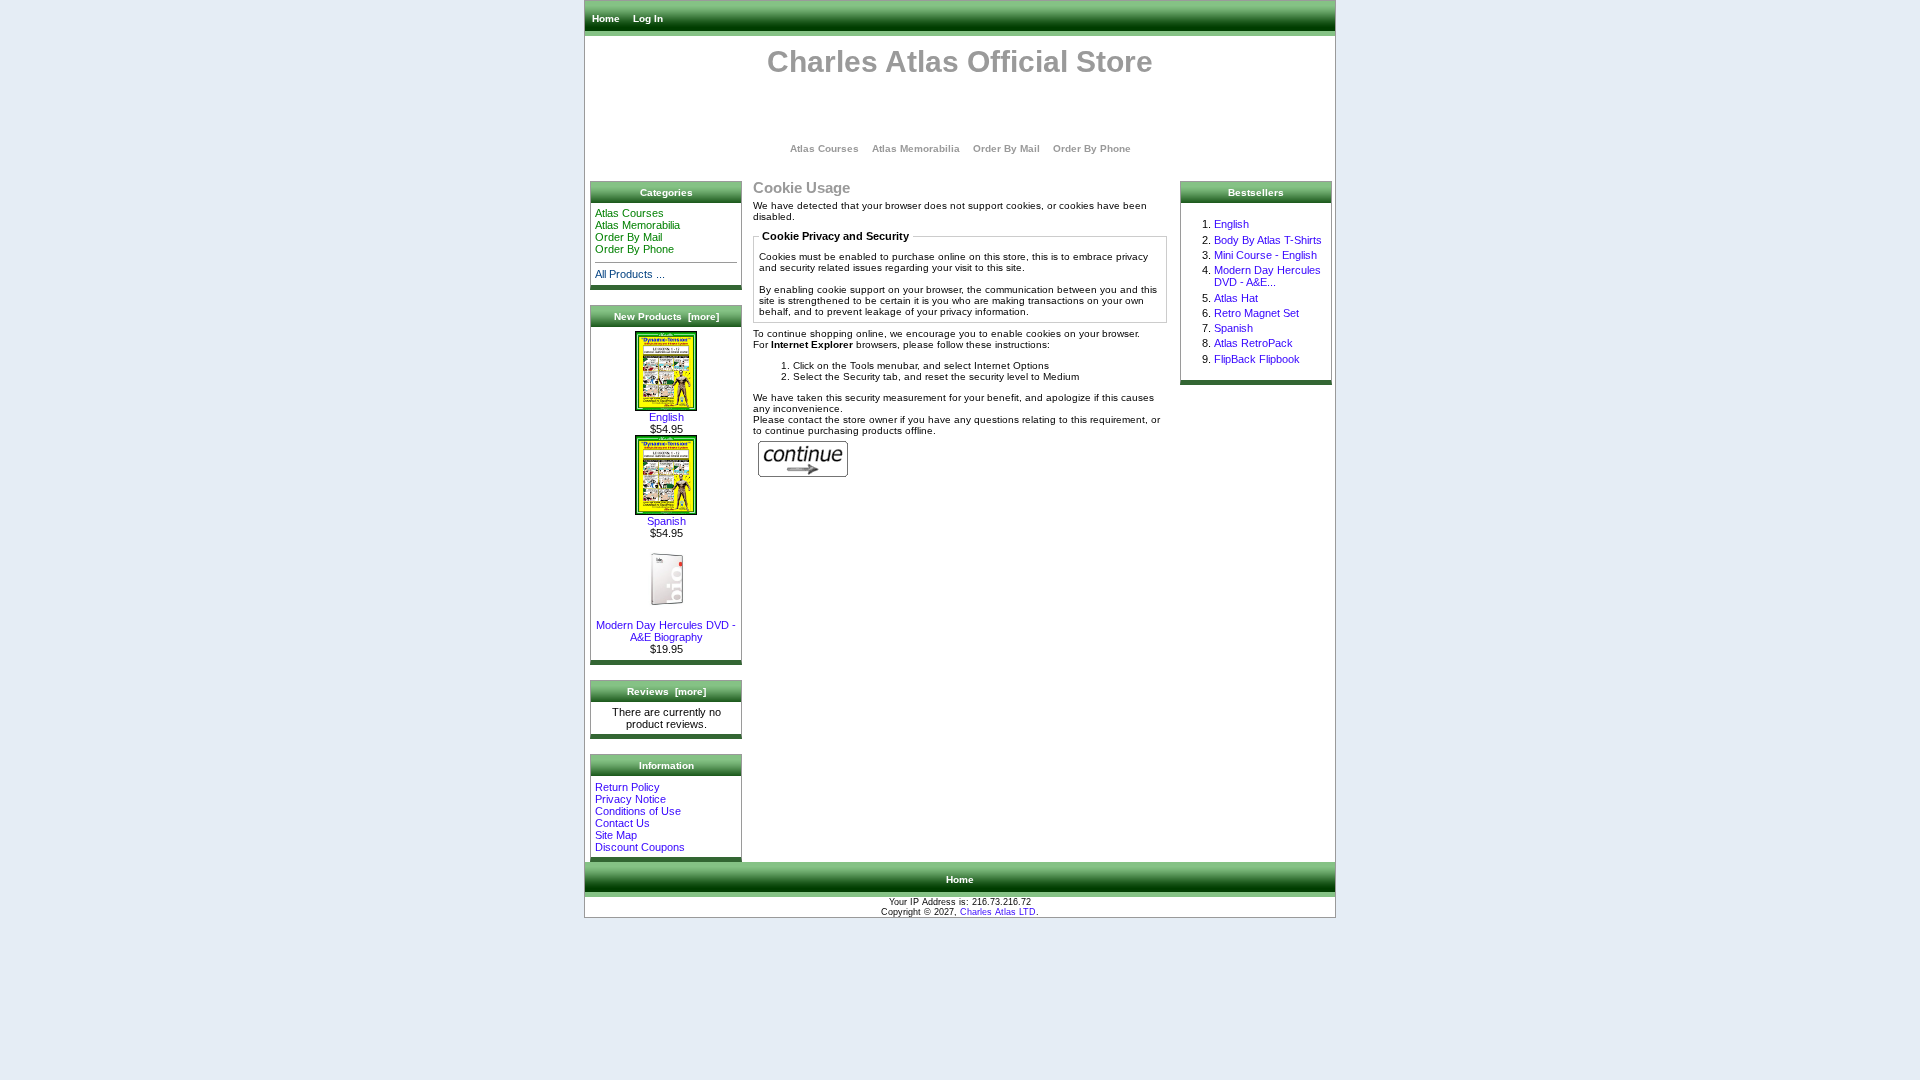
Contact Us (622, 823)
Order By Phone (1092, 148)
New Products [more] (666, 316)
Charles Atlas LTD (998, 912)
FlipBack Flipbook (1257, 359)
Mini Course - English (1265, 255)
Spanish (666, 521)
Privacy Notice (630, 799)
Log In (648, 18)
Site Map (616, 835)
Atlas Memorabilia (916, 148)
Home (606, 18)
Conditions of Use (638, 811)
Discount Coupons (640, 847)
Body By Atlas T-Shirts (1268, 240)
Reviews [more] (666, 691)
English (666, 417)
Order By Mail (1006, 148)
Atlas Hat (1236, 298)
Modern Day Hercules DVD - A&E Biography (666, 631)
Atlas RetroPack (1253, 343)
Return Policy (627, 787)
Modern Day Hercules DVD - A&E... (1267, 276)
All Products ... (630, 274)
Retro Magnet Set (1256, 313)
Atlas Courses (824, 148)
